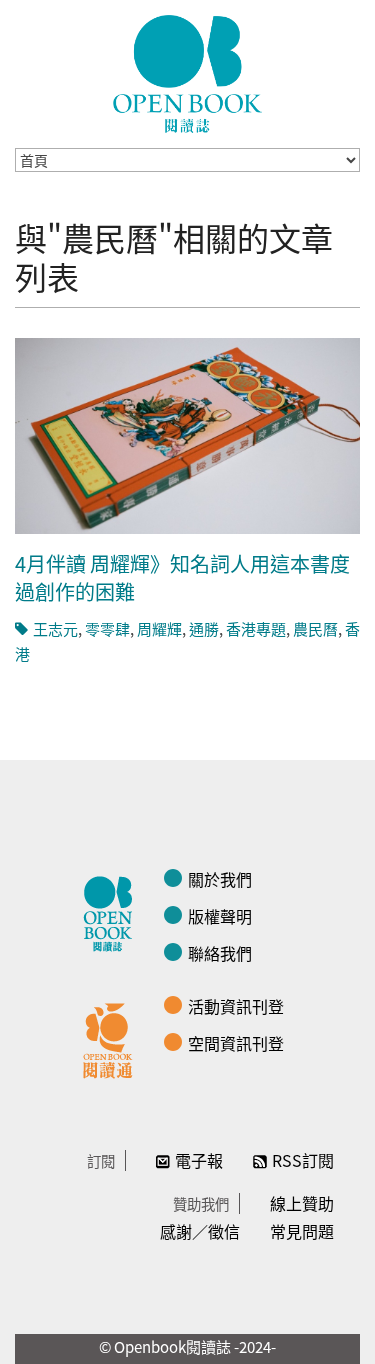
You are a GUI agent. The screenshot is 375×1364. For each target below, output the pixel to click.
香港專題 (256, 628)
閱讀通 (113, 1038)
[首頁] (188, 74)
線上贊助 (302, 1203)
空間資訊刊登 (236, 1043)
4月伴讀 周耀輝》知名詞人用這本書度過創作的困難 (182, 577)
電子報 (199, 1160)
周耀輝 (159, 628)
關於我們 (220, 879)
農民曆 (315, 628)
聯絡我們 (220, 953)
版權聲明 (220, 916)
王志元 (55, 628)
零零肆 (107, 628)
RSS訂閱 (303, 1160)
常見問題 (302, 1231)
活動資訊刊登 (236, 1006)
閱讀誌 (113, 911)
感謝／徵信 (200, 1231)
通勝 (204, 628)
